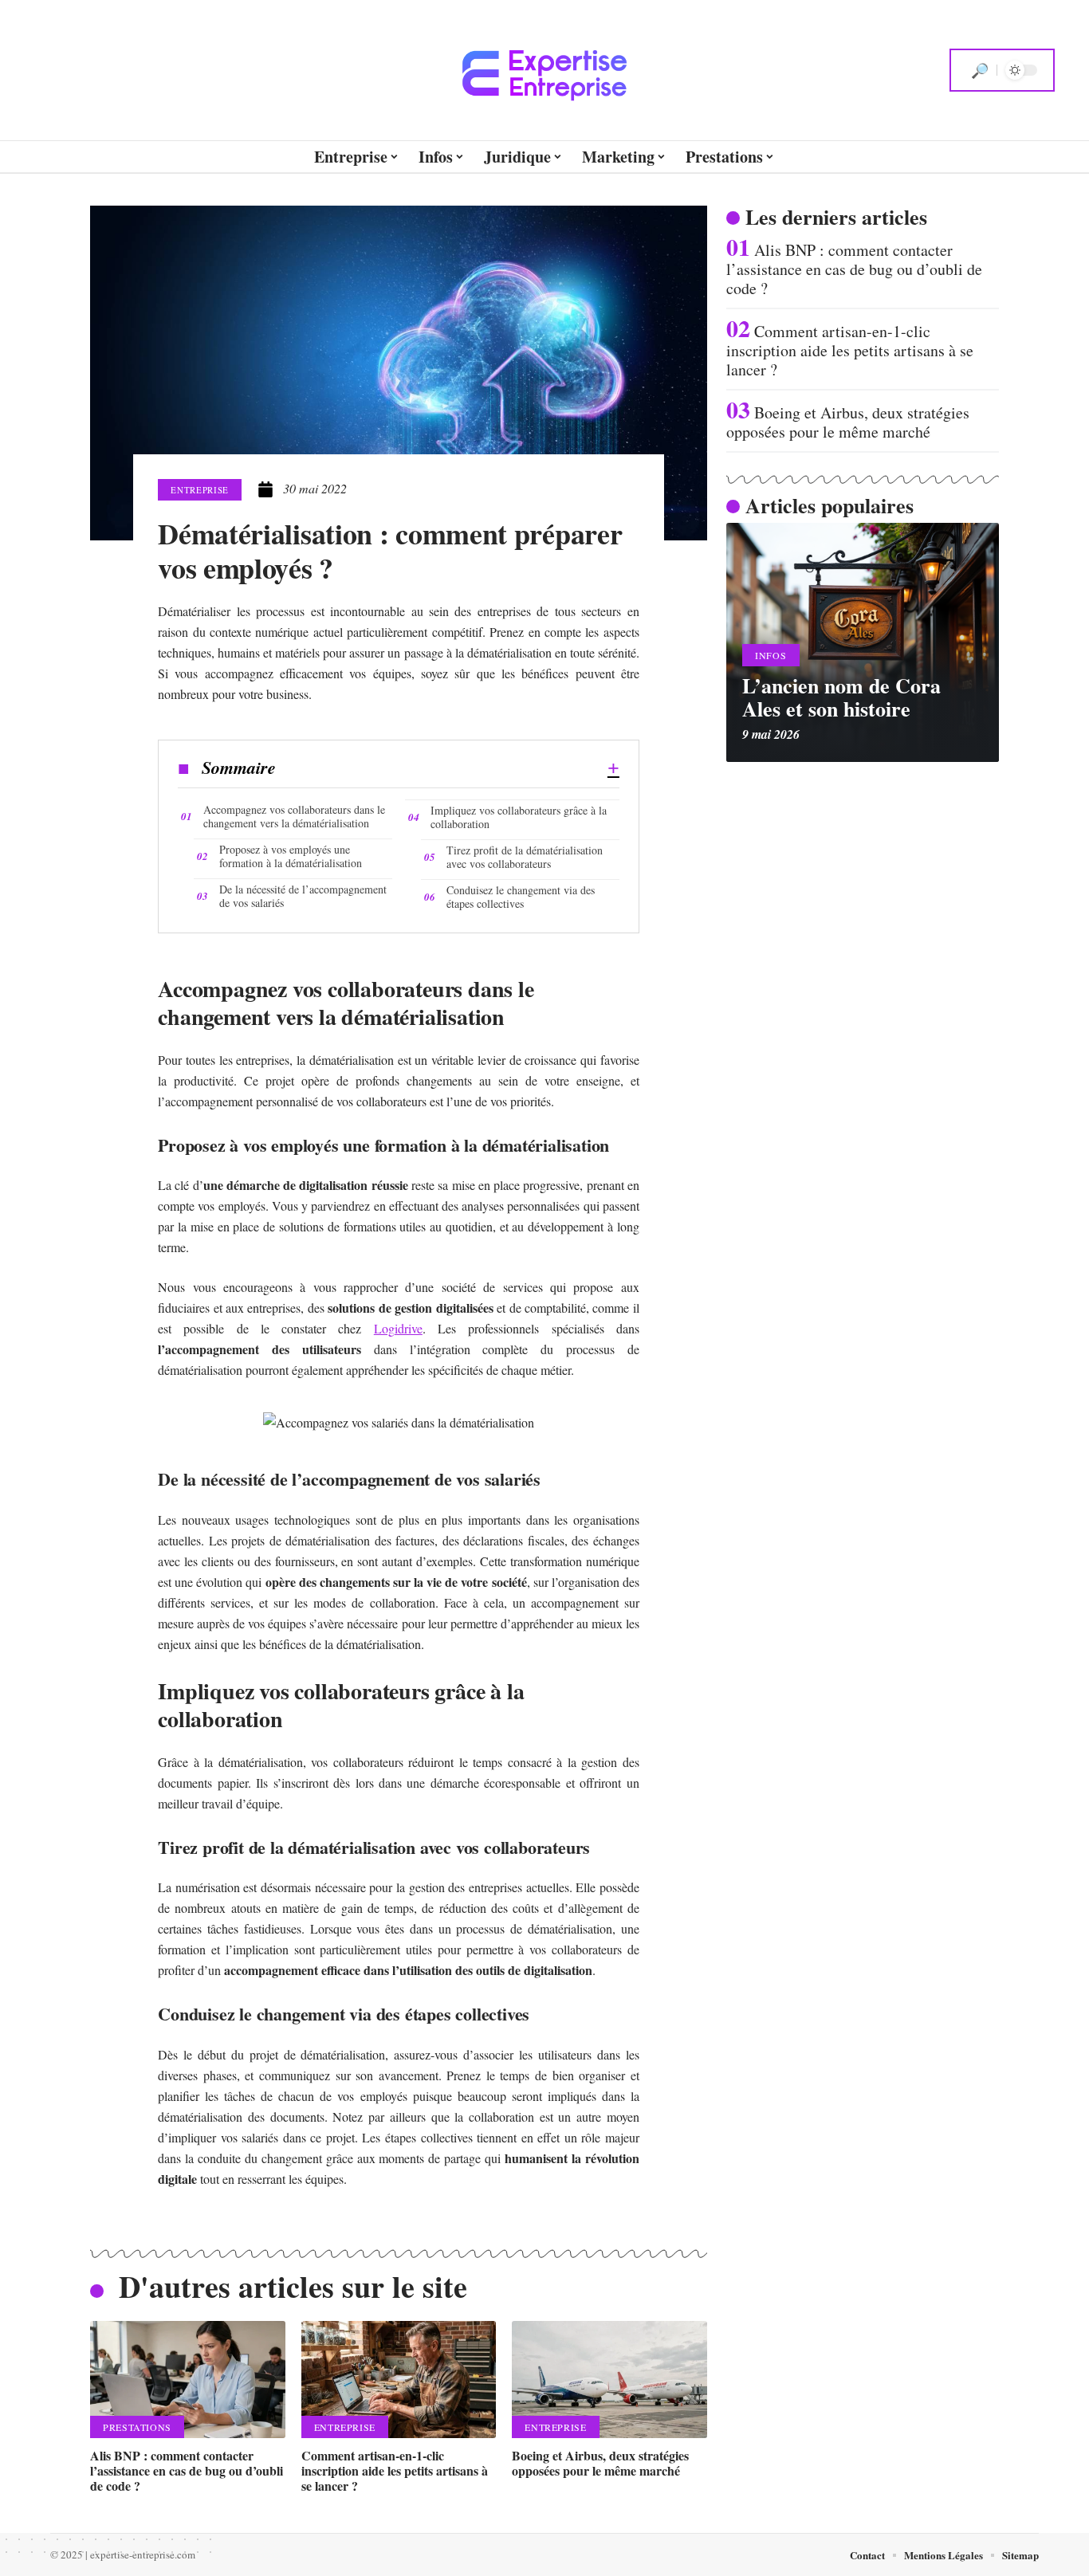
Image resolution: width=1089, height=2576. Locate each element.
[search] (980, 70)
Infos (771, 655)
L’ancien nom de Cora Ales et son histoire (841, 697)
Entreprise (200, 490)
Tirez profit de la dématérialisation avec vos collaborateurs (525, 857)
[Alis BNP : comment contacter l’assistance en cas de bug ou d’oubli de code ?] (188, 2380)
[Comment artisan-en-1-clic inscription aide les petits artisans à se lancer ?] (399, 2380)
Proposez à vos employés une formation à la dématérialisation (291, 856)
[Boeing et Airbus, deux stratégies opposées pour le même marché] (609, 2380)
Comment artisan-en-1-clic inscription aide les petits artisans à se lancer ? (395, 2470)
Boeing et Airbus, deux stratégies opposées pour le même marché (600, 2463)
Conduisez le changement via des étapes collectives (521, 897)
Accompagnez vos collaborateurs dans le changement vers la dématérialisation (294, 816)
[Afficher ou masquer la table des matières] (448, 768)
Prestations (137, 2427)
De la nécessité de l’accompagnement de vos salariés (303, 896)
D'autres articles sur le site (293, 2286)
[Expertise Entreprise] (544, 70)
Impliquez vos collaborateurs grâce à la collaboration (519, 817)
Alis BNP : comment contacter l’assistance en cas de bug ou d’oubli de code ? (187, 2470)
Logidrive (398, 1328)
